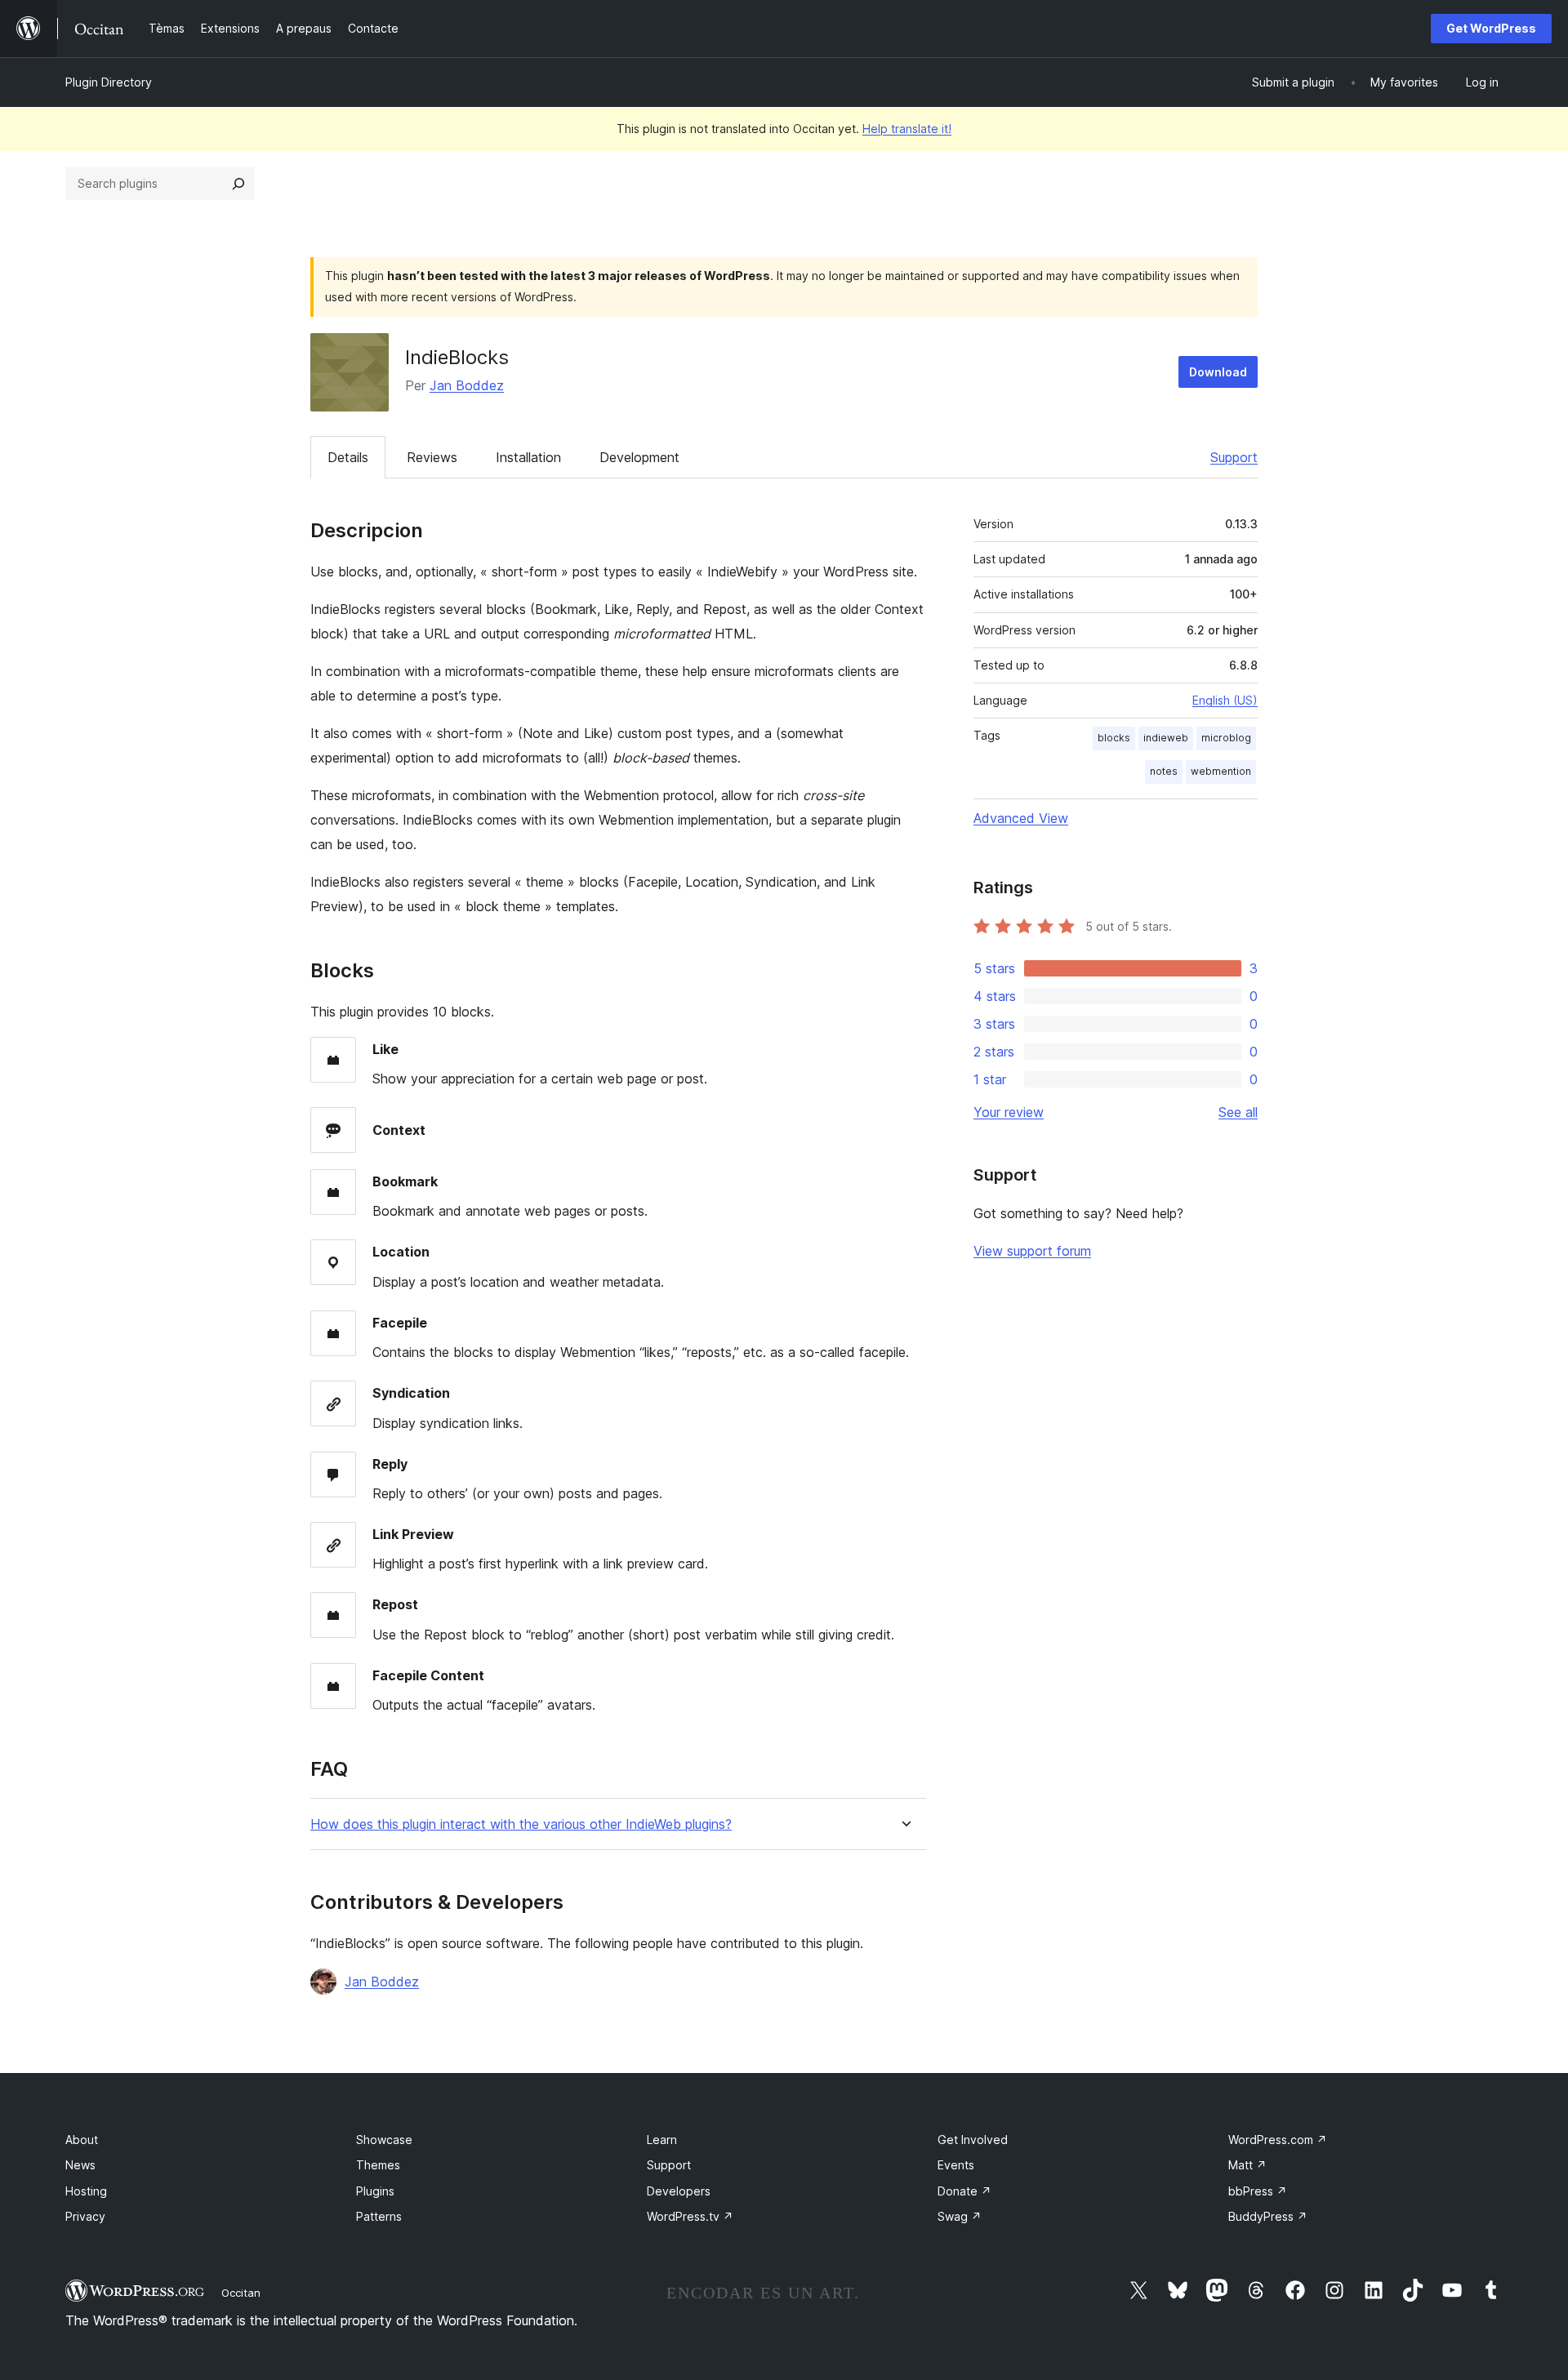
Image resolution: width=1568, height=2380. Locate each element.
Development (639, 457)
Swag (960, 2216)
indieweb (1166, 738)
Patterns (379, 2216)
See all (1238, 1112)
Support (1234, 457)
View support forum (1032, 1251)
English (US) (1225, 700)
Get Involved (973, 2140)
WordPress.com (1278, 2140)
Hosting (86, 2191)
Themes (378, 2165)
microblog (1226, 738)
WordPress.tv (690, 2216)
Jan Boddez (467, 385)
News (80, 2165)
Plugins (375, 2191)
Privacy (85, 2216)
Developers (679, 2191)
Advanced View (1021, 818)
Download (1218, 372)
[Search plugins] (238, 184)
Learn (662, 2140)
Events (956, 2165)
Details (348, 457)
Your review (1009, 1112)
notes (1164, 771)
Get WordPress (1491, 28)
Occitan (241, 2293)
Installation (528, 457)
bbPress (1258, 2191)
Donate (964, 2191)
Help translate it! (907, 129)
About (82, 2140)
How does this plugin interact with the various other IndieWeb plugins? (521, 1824)
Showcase (384, 2140)
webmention (1221, 771)
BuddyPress (1268, 2216)
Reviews (432, 457)
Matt (1247, 2165)
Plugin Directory (109, 82)
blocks (1114, 738)
